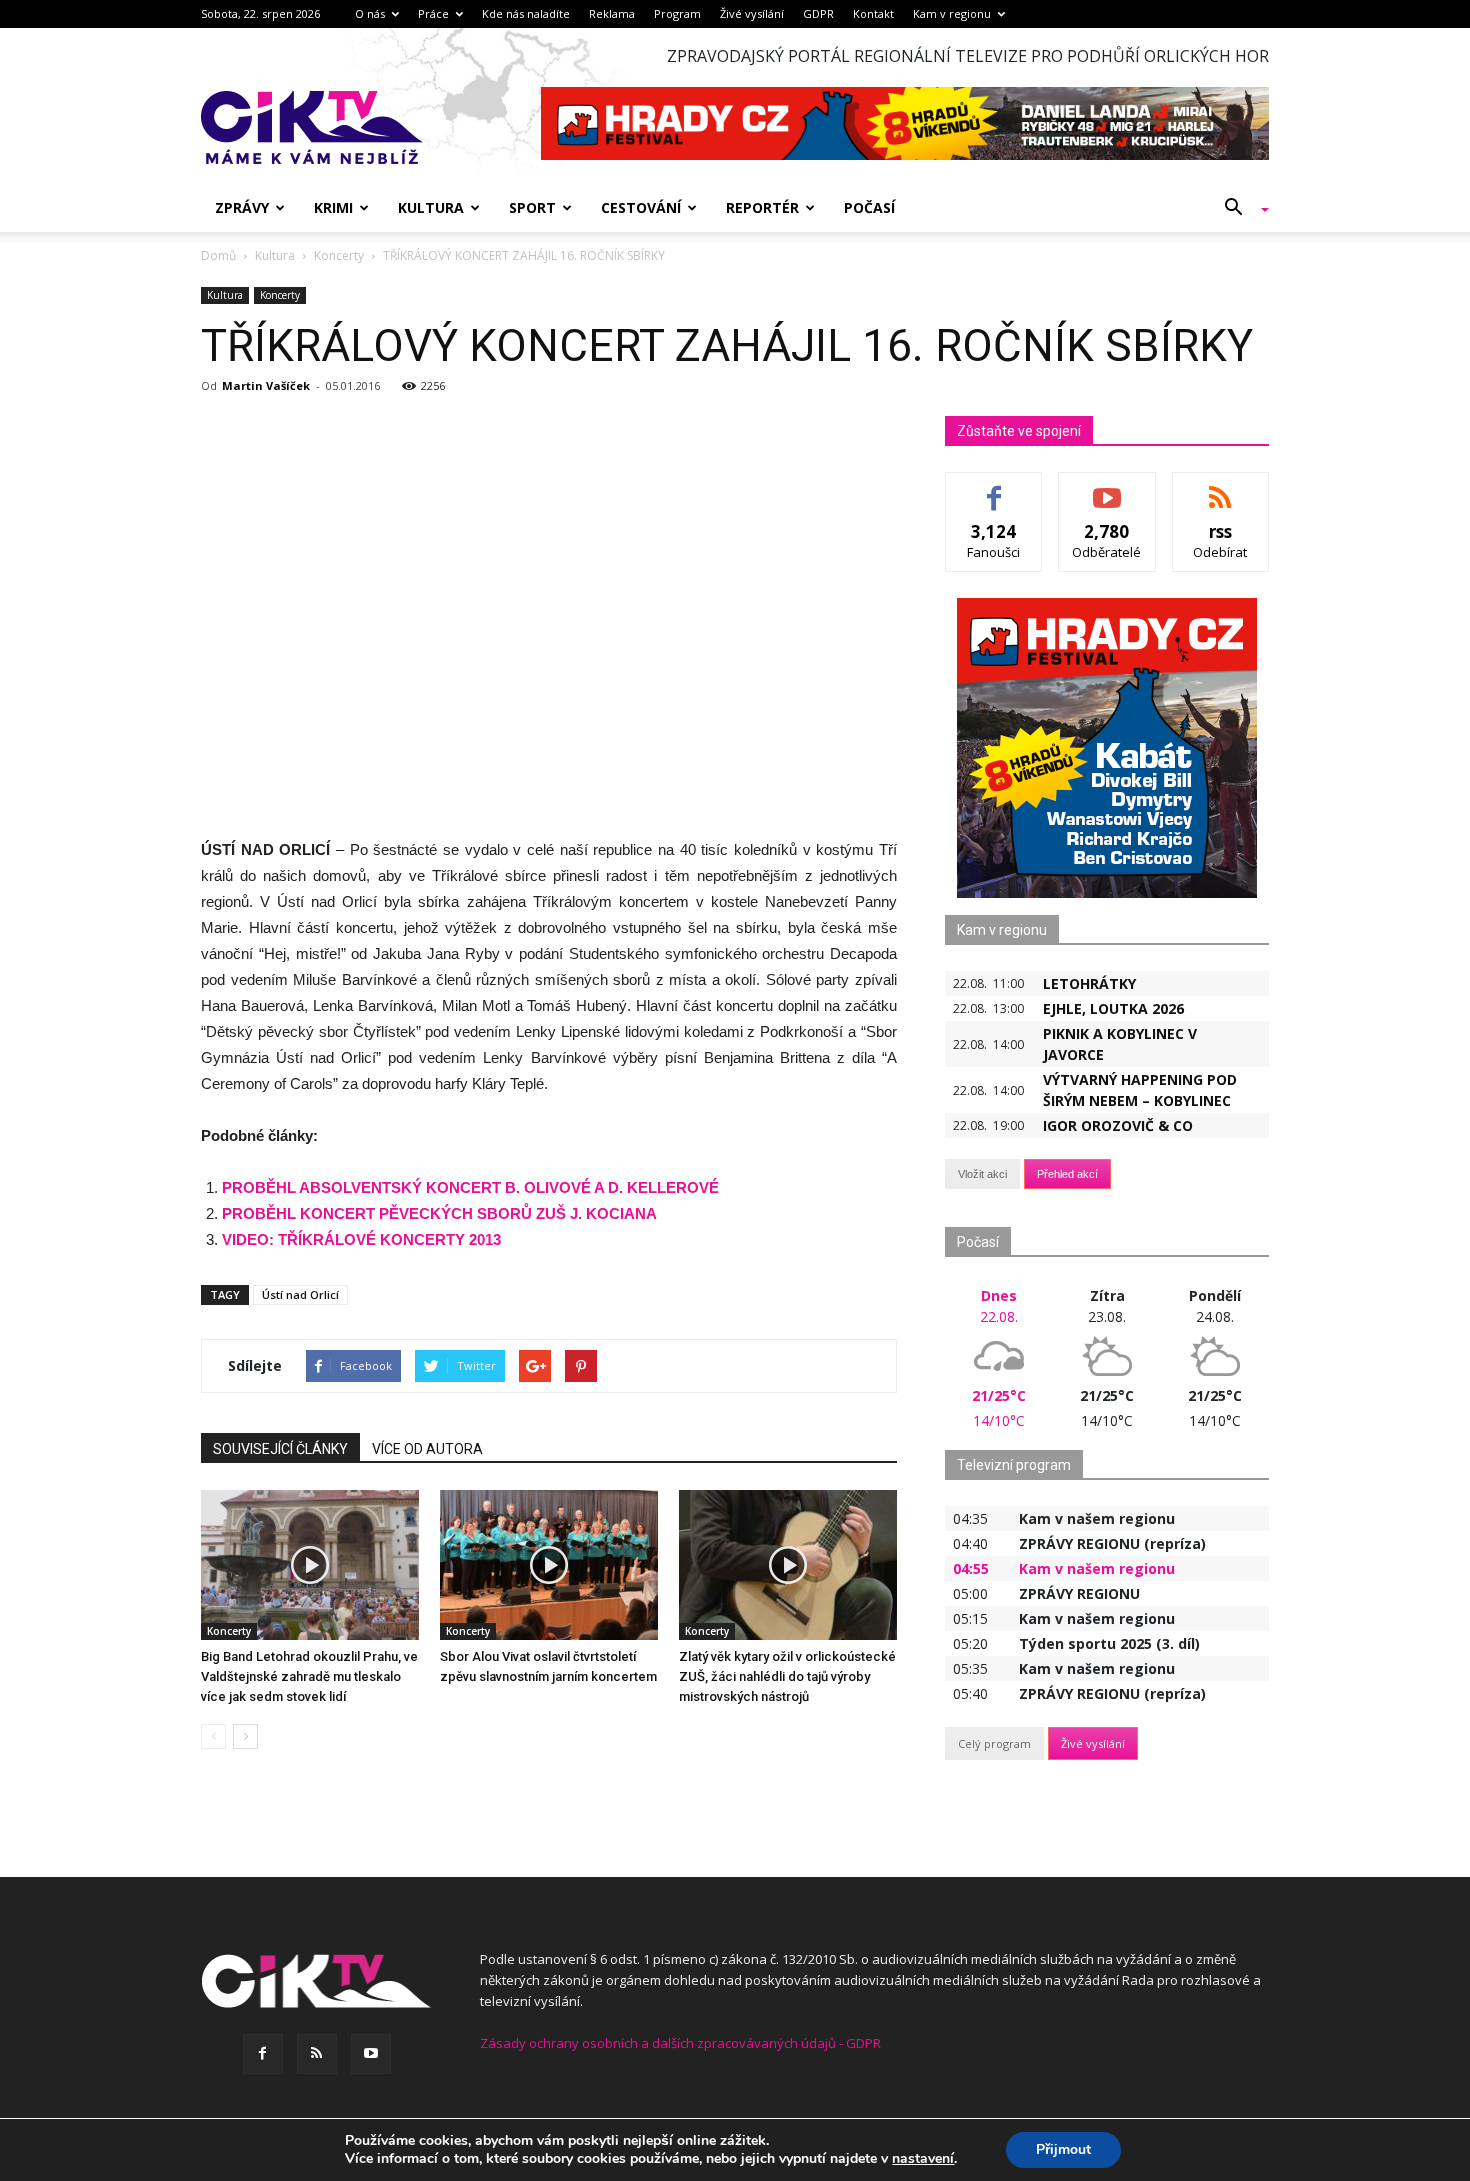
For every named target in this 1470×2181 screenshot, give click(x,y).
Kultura (431, 207)
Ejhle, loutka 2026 (1113, 1008)
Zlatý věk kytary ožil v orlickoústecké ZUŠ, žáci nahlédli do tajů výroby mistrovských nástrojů (787, 1676)
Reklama (612, 13)
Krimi (333, 207)
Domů (218, 255)
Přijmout (1063, 2149)
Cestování (641, 207)
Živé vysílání (752, 13)
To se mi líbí (994, 487)
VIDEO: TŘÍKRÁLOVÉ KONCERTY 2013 (361, 1239)
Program (677, 13)
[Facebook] (263, 2054)
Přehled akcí (1067, 1174)
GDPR (818, 13)
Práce (433, 13)
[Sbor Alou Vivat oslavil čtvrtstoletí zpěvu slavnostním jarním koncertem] (549, 1565)
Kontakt (873, 13)
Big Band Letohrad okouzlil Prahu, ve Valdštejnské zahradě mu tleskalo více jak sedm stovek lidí (309, 1676)
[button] (1239, 208)
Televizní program (1014, 1465)
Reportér (762, 207)
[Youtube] (371, 2054)
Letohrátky (1089, 983)
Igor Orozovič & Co (1118, 1125)
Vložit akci (982, 1174)
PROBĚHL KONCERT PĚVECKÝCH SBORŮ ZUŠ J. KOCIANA (439, 1213)
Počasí (869, 207)
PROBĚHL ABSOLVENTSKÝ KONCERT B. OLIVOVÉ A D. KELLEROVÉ (470, 1187)
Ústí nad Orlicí (300, 1294)
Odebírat (1107, 487)
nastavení (923, 2159)
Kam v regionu (952, 13)
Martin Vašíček (266, 385)
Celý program (994, 1743)
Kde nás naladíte (526, 13)
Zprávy (242, 207)
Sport (532, 207)
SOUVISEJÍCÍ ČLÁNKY (280, 1449)
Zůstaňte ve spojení (1019, 431)
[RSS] (317, 2054)
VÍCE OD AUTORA (427, 1449)
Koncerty (280, 295)
